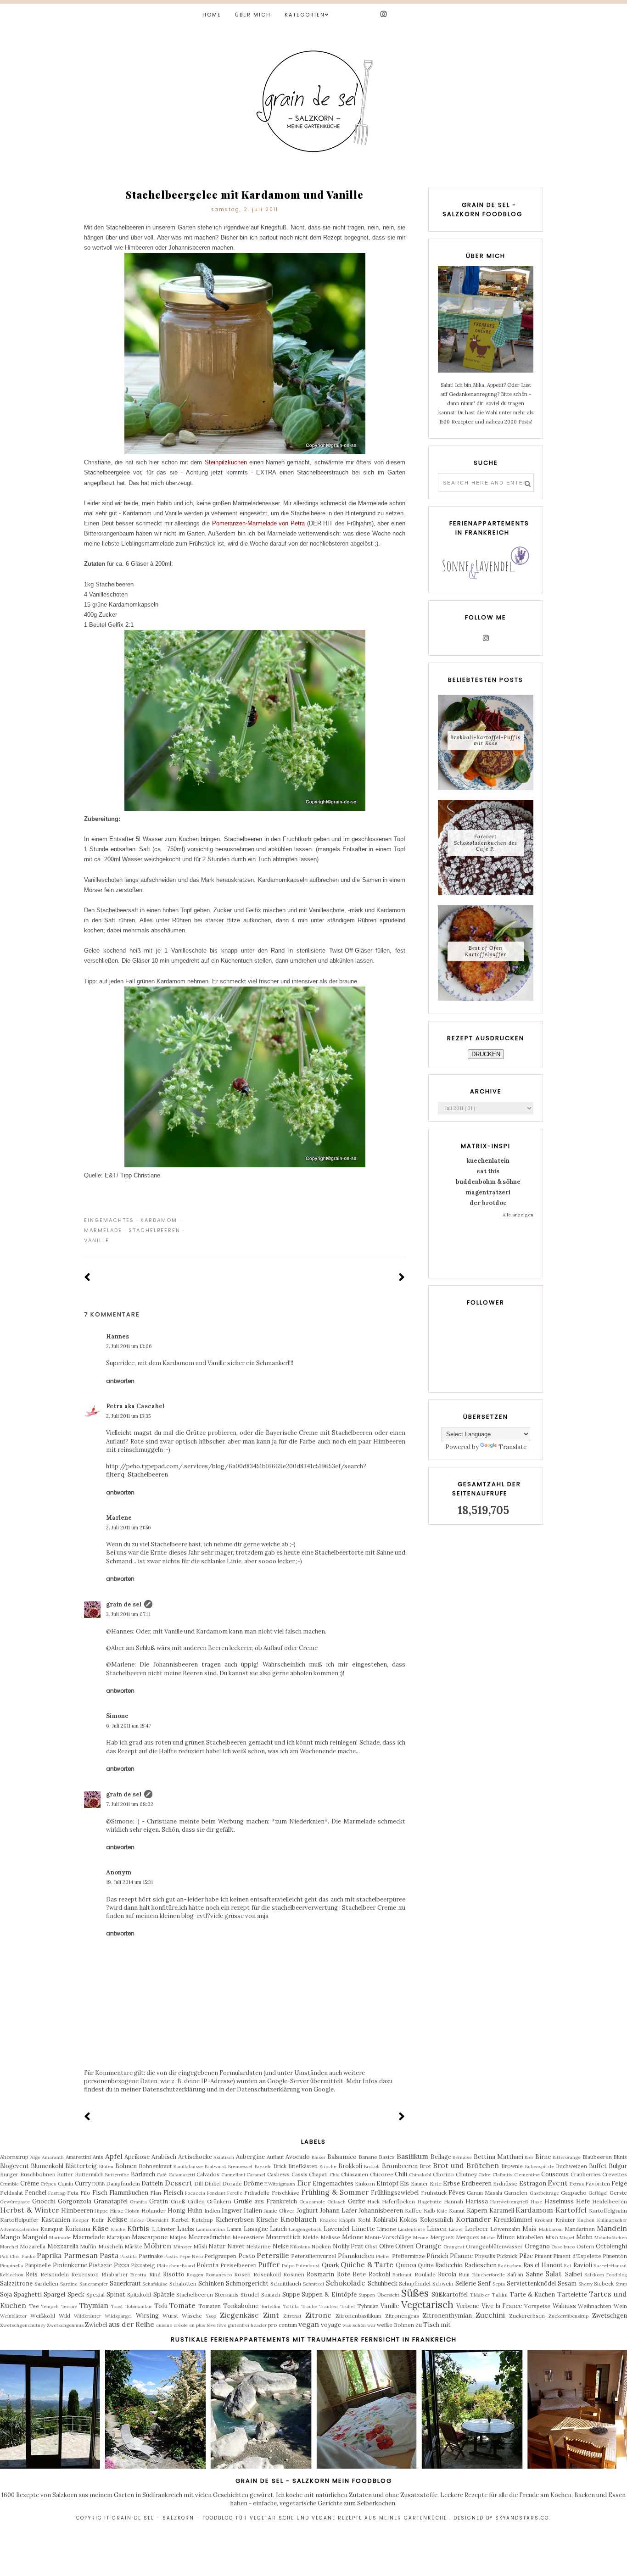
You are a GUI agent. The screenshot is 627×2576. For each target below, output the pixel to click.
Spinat (116, 2294)
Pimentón (615, 2256)
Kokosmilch (437, 2220)
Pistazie (100, 2265)
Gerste (618, 2193)
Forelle (235, 2193)
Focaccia (195, 2193)
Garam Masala (484, 2193)
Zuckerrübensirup (568, 2316)
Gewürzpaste (15, 2202)
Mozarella (33, 2246)
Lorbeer (477, 2229)
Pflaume (461, 2256)
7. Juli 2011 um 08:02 (130, 1804)
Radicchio (449, 2265)
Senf (484, 2283)
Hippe (101, 2211)
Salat (554, 2274)
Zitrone (318, 2315)
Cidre (484, 2175)
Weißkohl (43, 2316)
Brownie (512, 2166)
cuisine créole (172, 2325)
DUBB (98, 2184)
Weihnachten (595, 2306)
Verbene (468, 2306)
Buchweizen (571, 2166)
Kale (442, 2211)
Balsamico (342, 2157)
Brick (280, 2166)
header (259, 2325)
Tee (34, 2306)
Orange (428, 2246)
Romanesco (219, 2275)
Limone (386, 2229)
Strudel (250, 2294)
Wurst (170, 2316)
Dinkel (213, 2183)
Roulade (425, 2274)
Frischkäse (286, 2193)
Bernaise (462, 2157)
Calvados (208, 2174)
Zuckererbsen (527, 2316)
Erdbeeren (476, 2183)
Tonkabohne (241, 2306)
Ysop (211, 2316)
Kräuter (565, 2220)
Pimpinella (12, 2266)
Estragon (533, 2183)
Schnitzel (313, 2284)
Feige (619, 2183)
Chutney (466, 2174)
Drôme (253, 2183)
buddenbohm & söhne (488, 1182)
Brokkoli (350, 2166)
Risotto (174, 2274)
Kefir (98, 2220)
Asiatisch (224, 2157)
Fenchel (36, 2193)
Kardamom (159, 1220)
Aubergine (250, 2157)
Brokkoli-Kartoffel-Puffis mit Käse (485, 740)
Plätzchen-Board (176, 2266)
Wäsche (192, 2316)
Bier (529, 2157)
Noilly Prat (348, 2246)
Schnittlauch (286, 2283)
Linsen (437, 2229)
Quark (330, 2265)
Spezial (95, 2294)
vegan (309, 2324)
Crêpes (48, 2184)
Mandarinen (580, 2229)
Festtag (56, 2193)
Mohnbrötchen (611, 2238)
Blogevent (14, 2166)
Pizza (122, 2265)
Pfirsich (437, 2256)
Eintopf (387, 2183)
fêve (222, 2325)
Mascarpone (150, 2237)
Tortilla (291, 2306)
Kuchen (586, 2220)
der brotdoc (488, 1203)
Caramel (256, 2175)
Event (558, 2183)
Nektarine (258, 2246)
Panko (28, 2256)
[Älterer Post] (402, 1278)
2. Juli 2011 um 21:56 (129, 1528)
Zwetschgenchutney (23, 2325)
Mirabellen (530, 2237)
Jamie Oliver (279, 2211)
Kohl (364, 2220)
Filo (85, 2193)
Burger (9, 2174)
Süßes (415, 2293)
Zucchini (490, 2315)
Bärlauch (143, 2174)
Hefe (583, 2201)
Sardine (69, 2284)
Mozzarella (63, 2246)
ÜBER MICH (253, 15)
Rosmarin (320, 2274)
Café (162, 2175)
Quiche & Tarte (367, 2264)
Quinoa (406, 2265)
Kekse (117, 2219)
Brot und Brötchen (466, 2165)
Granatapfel (111, 2201)
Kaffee (413, 2211)
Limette (363, 2229)
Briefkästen (303, 2166)
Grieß (178, 2201)
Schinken (211, 2283)
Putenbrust (308, 2266)
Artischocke (195, 2157)
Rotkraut (402, 2275)
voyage (331, 2325)
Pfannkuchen (356, 2256)
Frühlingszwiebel (395, 2193)
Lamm (234, 2229)
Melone (353, 2237)
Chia (335, 2175)
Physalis (485, 2256)
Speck (76, 2294)
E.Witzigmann (280, 2184)
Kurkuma (78, 2229)
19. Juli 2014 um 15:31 (129, 1882)
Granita (138, 2202)
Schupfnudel (415, 2283)
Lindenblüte (411, 2229)
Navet (236, 2246)
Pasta (109, 2255)
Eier (304, 2183)
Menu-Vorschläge (388, 2237)
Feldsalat (11, 2193)
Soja (6, 2294)
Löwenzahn (505, 2229)
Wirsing (147, 2316)
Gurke (356, 2201)
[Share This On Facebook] (374, 1220)
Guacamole (312, 2202)
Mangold (35, 2237)
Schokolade (346, 2283)
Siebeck (604, 2283)
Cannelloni (233, 2175)
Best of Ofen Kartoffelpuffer (486, 951)
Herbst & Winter (29, 2210)
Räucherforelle (489, 2275)
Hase (536, 2202)
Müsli (200, 2246)
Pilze (526, 2256)
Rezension (85, 2274)
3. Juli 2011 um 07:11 (128, 1614)
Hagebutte (430, 2202)
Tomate (182, 2305)
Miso (552, 2237)
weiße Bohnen (395, 2325)
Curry (83, 2183)
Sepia (499, 2284)
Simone (117, 1716)
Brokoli (372, 2166)
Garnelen (516, 2193)
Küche (118, 2229)
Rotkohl (379, 2274)
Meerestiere (248, 2237)
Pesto (247, 2256)
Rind (155, 2274)
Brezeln (263, 2166)
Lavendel (336, 2229)
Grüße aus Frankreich (265, 2201)
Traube (309, 2306)
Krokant (544, 2220)
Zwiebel (96, 2325)
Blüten (106, 2166)
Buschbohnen (38, 2174)
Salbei (574, 2274)
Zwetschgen (610, 2316)
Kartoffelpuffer (19, 2220)
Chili (401, 2174)
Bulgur (618, 2166)
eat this (488, 1171)
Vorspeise (537, 2306)
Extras (577, 2184)
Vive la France (502, 2306)
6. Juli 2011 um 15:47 (129, 1726)
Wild (64, 2316)
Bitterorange (567, 2157)
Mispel (567, 2238)
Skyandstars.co (522, 2518)
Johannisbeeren (381, 2211)
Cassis (300, 2174)
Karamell (502, 2211)
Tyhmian (368, 2306)
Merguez (442, 2237)
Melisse (330, 2237)
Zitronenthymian (447, 2316)
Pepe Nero (191, 2256)
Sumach (271, 2294)
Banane (368, 2157)
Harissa (477, 2201)
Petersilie (273, 2255)
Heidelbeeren (610, 2201)
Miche (488, 2238)
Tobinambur (139, 2306)
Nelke (281, 2246)
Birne (543, 2157)
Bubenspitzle (540, 2166)
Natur (217, 2246)
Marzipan (118, 2237)
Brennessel (240, 2166)
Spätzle (164, 2294)
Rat (568, 2266)
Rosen (242, 2274)
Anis (98, 2157)
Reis (32, 2274)
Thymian (94, 2305)
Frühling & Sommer (335, 2192)
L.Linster (164, 2229)
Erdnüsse (505, 2183)
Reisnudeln (55, 2274)
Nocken (321, 2246)
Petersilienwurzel (313, 2256)
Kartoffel (571, 2210)
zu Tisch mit (433, 2325)
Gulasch (336, 2202)
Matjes (178, 2237)
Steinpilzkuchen (226, 462)
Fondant (216, 2193)
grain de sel (124, 1604)
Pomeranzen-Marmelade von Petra (260, 523)
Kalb (429, 2211)
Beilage (441, 2157)
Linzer (456, 2229)
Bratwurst (216, 2166)
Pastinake (151, 2256)
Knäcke (328, 2220)
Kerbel (180, 2220)
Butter (65, 2174)
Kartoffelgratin (608, 2211)
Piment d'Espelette (577, 2256)
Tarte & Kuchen (532, 2294)
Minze (506, 2237)
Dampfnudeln (123, 2183)
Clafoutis (502, 2175)
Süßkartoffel (450, 2294)
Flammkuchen (129, 2193)
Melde (311, 2237)
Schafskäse (155, 2284)
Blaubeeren (597, 2157)
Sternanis (227, 2294)
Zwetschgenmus (65, 2325)
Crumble (9, 2184)
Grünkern (219, 2201)
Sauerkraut (125, 2283)
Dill (199, 2183)
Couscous (555, 2174)
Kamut (457, 2211)
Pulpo (288, 2266)
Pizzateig (143, 2265)
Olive (386, 2246)
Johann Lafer (339, 2211)
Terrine (69, 2306)
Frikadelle (257, 2193)
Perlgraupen (220, 2256)
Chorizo (443, 2174)
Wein (620, 2306)
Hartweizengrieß (509, 2202)
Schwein (443, 2283)
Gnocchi (44, 2201)
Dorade (232, 2183)
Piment (543, 2256)
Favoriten (598, 2183)
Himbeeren (77, 2211)
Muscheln (111, 2246)
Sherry (585, 2284)
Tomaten (210, 2306)
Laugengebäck (305, 2229)
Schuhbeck (383, 2283)
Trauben (328, 2306)
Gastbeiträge (544, 2193)
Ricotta (138, 2275)
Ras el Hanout (543, 2265)
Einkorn (365, 2183)
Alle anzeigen (518, 1215)
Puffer (269, 2264)
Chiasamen (355, 2174)
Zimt (271, 2315)
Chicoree (382, 2174)
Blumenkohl (47, 2166)
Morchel (9, 2247)
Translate (512, 1447)
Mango (10, 2237)
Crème (30, 2183)
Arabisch (164, 2157)
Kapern (477, 2211)
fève (211, 2325)
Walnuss (564, 2306)
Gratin (159, 2201)
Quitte (426, 2265)
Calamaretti (182, 2175)
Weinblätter (13, 2316)
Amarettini (78, 2157)
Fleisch (173, 2193)
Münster (183, 2247)
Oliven (404, 2246)
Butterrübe (117, 2175)
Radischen (510, 2266)
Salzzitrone (16, 2283)
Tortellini (270, 2306)
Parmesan (81, 2255)
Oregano (537, 2246)
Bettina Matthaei (498, 2157)
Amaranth (53, 2157)
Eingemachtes (109, 1220)
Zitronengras (402, 2316)
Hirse (117, 2211)
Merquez (467, 2237)
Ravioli (583, 2265)
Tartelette (572, 2294)
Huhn (195, 2211)
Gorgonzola (75, 2201)
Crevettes (615, 2174)
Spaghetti (28, 2294)
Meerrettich (283, 2237)
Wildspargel (118, 2316)
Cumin (66, 2183)
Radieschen (481, 2265)
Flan (156, 2193)
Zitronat (292, 2316)
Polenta (207, 2265)
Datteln (152, 2183)
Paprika (49, 2255)
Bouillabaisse (188, 2166)
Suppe (291, 2294)
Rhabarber (115, 2274)
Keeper (81, 2220)
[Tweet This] (387, 1220)
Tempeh (50, 2306)
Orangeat (454, 2247)
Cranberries (586, 2174)
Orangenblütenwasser (494, 2246)
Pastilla (129, 2256)
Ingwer (232, 2211)
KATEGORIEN (305, 15)
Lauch (278, 2229)
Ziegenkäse (239, 2315)
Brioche (328, 2166)
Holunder (154, 2211)
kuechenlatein (488, 1161)
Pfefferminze (409, 2256)
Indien (212, 2211)
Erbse (451, 2183)
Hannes (118, 1336)
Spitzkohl (139, 2294)
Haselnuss (559, 2201)
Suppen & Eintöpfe (329, 2294)
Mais (529, 2229)
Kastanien (56, 2220)
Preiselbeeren (238, 2265)
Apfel (114, 2156)
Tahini (500, 2294)
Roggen (195, 2275)
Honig (176, 2211)
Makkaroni (551, 2229)
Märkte (133, 2246)
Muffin (88, 2246)
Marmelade (103, 1230)
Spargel (54, 2294)
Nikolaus (300, 2247)
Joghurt (307, 2211)
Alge (35, 2157)
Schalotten (183, 2283)
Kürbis (138, 2228)
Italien (253, 2211)
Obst (371, 2246)
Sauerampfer (94, 2284)
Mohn (584, 2237)
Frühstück (434, 2193)
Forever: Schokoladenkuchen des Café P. (486, 842)
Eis (404, 2183)
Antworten (120, 1381)
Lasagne (256, 2229)
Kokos (408, 2220)
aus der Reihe (131, 2324)
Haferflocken (398, 2201)
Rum (464, 2274)
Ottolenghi (611, 2246)
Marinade (60, 2238)
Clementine (527, 2175)
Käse (101, 2228)
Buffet (598, 2166)
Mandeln (612, 2228)
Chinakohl (420, 2175)
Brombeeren (400, 2166)
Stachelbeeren (154, 1230)
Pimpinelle (38, 2265)
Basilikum (412, 2156)
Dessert (179, 2183)
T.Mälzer (479, 2295)
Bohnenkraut (155, 2166)
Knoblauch (299, 2219)
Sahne (535, 2274)
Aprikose (137, 2157)
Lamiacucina (210, 2229)
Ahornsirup (14, 2157)
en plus (197, 2325)
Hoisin (132, 2211)
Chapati (318, 2174)
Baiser (319, 2157)
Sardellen (46, 2283)
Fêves (457, 2193)
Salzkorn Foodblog (606, 2275)
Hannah (453, 2201)
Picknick (507, 2256)
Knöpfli (347, 2220)
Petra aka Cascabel (135, 1406)
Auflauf (275, 2157)
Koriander (473, 2219)
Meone (421, 2238)
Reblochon (12, 2275)
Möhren (157, 2246)
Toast (117, 2306)
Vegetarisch (427, 2305)
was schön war (359, 2325)
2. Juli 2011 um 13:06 (129, 1346)
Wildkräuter (87, 2316)
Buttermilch (89, 2174)
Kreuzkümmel (513, 2220)
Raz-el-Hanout (610, 2266)
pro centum (283, 2325)
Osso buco (563, 2247)
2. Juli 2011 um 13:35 (128, 1416)
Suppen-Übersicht (379, 2295)
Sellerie (466, 2283)
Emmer (420, 2183)
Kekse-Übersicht (149, 2220)
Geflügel (598, 2193)
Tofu (161, 2306)
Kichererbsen (235, 2220)
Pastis (171, 2256)
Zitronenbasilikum (358, 2316)
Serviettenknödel (531, 2283)
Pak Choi (10, 2256)
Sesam (567, 2283)
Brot (425, 2166)
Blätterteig (81, 2166)
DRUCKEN (486, 1054)
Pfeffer (383, 2256)
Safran (515, 2274)
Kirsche (267, 2220)
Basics (387, 2157)
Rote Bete (351, 2274)
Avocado (298, 2157)
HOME (212, 15)
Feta (73, 2193)
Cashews (278, 2174)
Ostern (585, 2246)
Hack (373, 2201)
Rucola (447, 2274)
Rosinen (294, 2274)
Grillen (196, 2201)
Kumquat (52, 2229)
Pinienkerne (70, 2265)
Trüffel (347, 2306)
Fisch (100, 2193)
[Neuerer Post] (87, 1278)
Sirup (621, 2284)
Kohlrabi (385, 2220)
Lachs (186, 2229)
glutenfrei (238, 2325)
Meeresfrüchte (209, 2237)
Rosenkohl (267, 2274)
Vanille (97, 1240)
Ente (436, 2183)
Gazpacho (574, 2193)
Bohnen (126, 2166)
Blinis (620, 2157)
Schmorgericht (247, 2283)
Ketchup (202, 2220)
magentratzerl (488, 1192)
